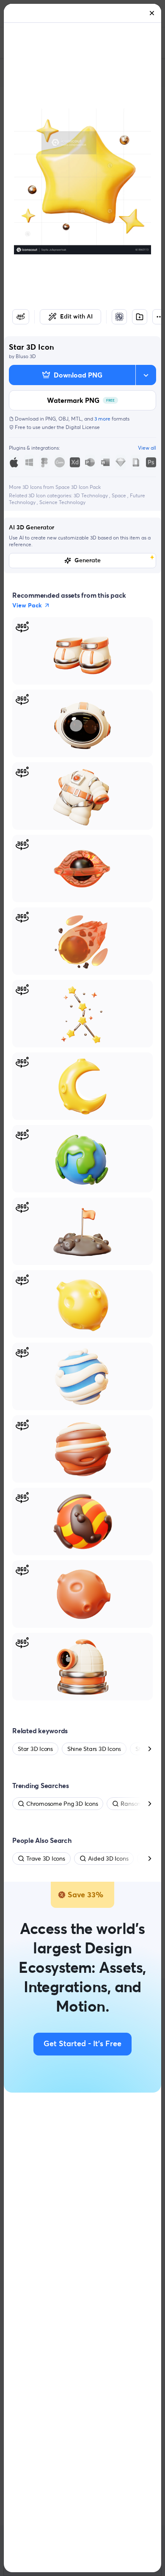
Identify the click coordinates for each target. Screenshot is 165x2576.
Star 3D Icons (35, 1749)
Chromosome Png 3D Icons (62, 1804)
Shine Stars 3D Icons (94, 1749)
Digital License (83, 427)
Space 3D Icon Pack (78, 487)
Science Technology (62, 502)
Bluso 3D (26, 356)
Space (120, 495)
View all (147, 448)
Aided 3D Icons (108, 1858)
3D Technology (91, 495)
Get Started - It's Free (82, 2044)
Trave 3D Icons (46, 1858)
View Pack (27, 605)
